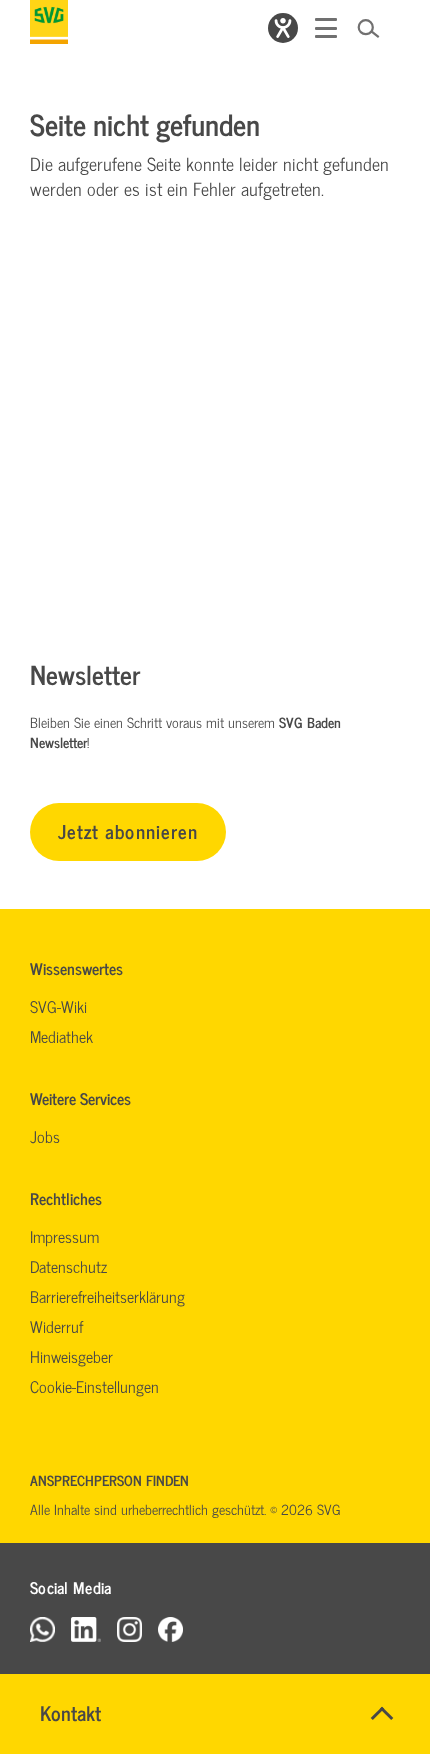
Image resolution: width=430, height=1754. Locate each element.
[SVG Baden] (49, 22)
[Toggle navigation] (326, 28)
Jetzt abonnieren (128, 830)
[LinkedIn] (86, 1628)
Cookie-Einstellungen (94, 1386)
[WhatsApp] (42, 1628)
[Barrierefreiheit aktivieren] (283, 28)
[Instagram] (129, 1628)
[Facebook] (170, 1628)
